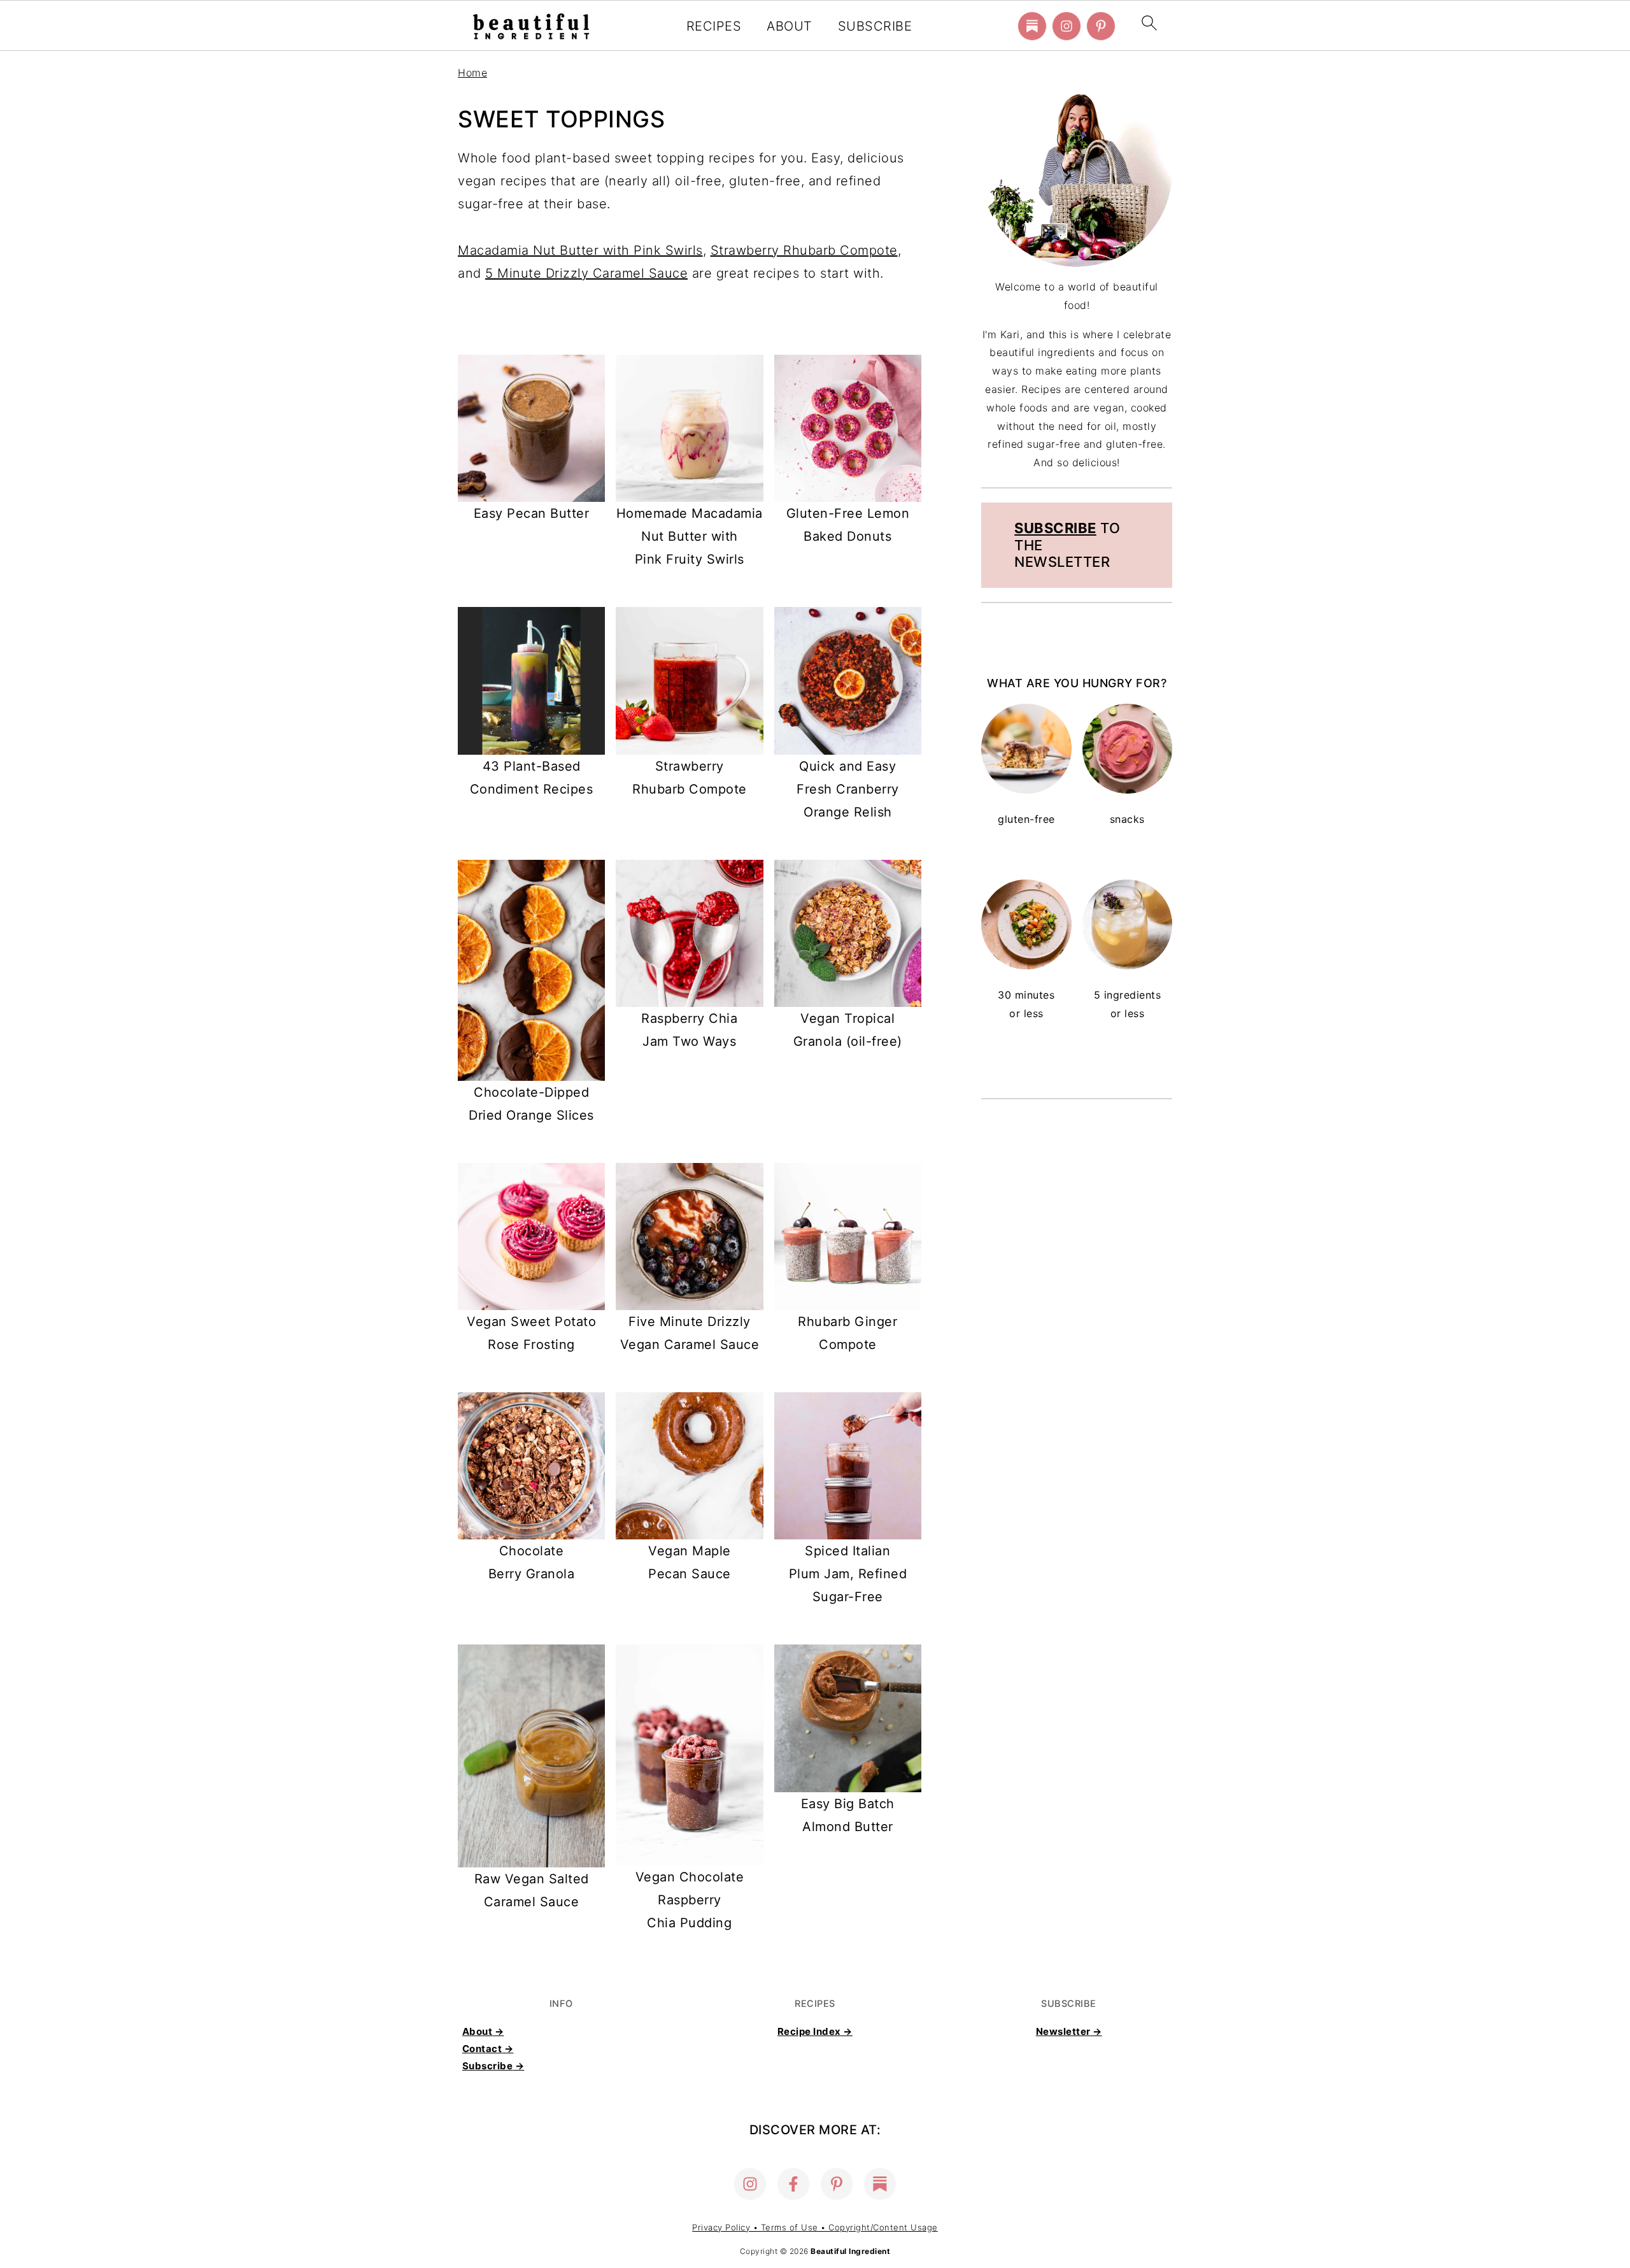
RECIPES (714, 26)
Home (472, 73)
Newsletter (1063, 2031)
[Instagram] (1067, 26)
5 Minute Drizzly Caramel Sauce (586, 273)
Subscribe (1055, 528)
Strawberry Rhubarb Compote (804, 250)
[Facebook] (793, 2184)
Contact (482, 2049)
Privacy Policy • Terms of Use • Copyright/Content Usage (815, 2227)
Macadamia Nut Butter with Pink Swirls (580, 250)
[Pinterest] (1101, 26)
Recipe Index (809, 2031)
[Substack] (1032, 26)
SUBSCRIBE (875, 26)
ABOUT (790, 26)
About (478, 2031)
